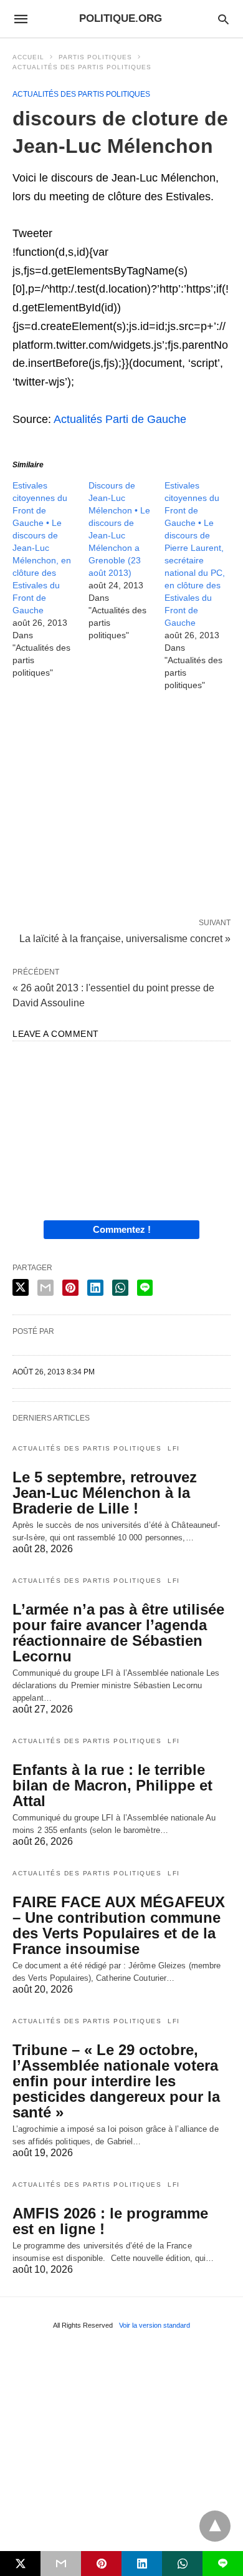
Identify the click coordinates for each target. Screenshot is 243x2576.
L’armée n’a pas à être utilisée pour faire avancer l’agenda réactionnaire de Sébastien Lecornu (118, 1633)
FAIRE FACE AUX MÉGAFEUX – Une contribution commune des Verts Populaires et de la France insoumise (119, 1925)
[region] (121, 807)
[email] (61, 2564)
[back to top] (215, 2526)
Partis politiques (95, 57)
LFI (174, 1448)
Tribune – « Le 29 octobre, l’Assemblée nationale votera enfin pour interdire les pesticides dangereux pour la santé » (116, 2081)
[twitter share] (21, 1287)
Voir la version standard (155, 2325)
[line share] (145, 1288)
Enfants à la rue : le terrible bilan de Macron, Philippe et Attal (112, 1785)
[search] (223, 19)
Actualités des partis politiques (82, 67)
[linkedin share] (95, 1288)
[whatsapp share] (120, 1288)
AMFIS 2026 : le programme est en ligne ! (110, 2221)
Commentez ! (122, 1229)
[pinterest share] (70, 1288)
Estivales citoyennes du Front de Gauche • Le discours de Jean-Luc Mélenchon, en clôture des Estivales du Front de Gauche (42, 548)
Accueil (28, 57)
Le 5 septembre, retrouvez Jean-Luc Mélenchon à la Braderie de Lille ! (105, 1493)
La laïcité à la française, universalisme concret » (125, 938)
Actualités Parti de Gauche (120, 419)
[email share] (45, 1288)
